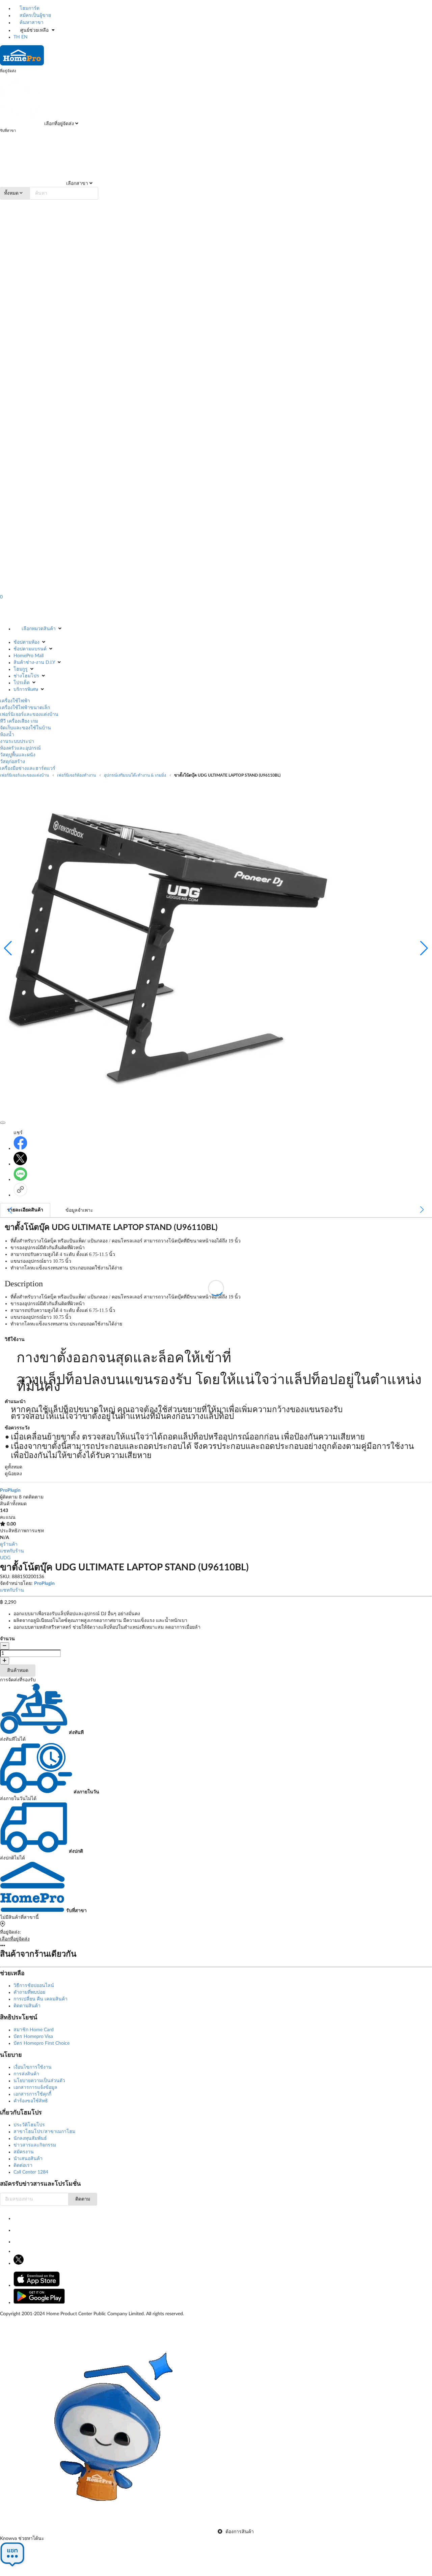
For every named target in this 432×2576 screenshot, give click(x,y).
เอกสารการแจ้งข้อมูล (35, 2088)
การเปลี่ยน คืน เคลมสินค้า (40, 1999)
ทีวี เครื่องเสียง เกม (19, 721)
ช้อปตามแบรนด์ (30, 649)
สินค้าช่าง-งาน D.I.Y (34, 663)
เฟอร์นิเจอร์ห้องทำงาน (76, 775)
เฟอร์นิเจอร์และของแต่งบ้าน (29, 715)
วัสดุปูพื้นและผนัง (18, 755)
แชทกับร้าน (12, 1551)
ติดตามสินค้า (27, 2006)
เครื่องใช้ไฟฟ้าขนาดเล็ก (25, 708)
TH (17, 37)
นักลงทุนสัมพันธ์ (30, 2138)
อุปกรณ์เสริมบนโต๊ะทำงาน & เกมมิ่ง (135, 775)
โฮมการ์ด (29, 8)
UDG (5, 1558)
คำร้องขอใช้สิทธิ (31, 2101)
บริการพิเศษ (26, 690)
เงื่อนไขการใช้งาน (33, 2067)
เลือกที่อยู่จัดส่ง (58, 124)
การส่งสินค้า (26, 2074)
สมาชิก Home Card (34, 2030)
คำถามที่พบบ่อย (29, 1992)
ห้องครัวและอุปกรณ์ (20, 748)
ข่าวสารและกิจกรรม (35, 2145)
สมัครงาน (24, 2152)
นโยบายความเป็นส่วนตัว (39, 2081)
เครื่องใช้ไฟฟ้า (15, 701)
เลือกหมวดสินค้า (39, 629)
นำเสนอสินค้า (28, 2159)
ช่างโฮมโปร (26, 676)
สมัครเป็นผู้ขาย (35, 16)
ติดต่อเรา (23, 2165)
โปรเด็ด (22, 683)
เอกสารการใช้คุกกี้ (32, 2094)
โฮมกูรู (21, 669)
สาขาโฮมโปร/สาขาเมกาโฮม (44, 2132)
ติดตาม (83, 2199)
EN (24, 37)
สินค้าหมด (18, 1671)
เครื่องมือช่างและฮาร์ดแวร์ (28, 768)
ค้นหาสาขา (31, 23)
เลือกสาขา (76, 184)
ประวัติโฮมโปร (29, 2125)
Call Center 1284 (31, 2172)
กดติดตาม (33, 1497)
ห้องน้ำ (7, 735)
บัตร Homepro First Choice (42, 2043)
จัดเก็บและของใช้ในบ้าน (25, 728)
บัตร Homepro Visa (33, 2037)
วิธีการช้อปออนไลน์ (34, 1986)
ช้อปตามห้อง (26, 642)
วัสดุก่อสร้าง (12, 762)
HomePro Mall (29, 656)
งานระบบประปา (17, 741)
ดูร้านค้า (9, 1544)
